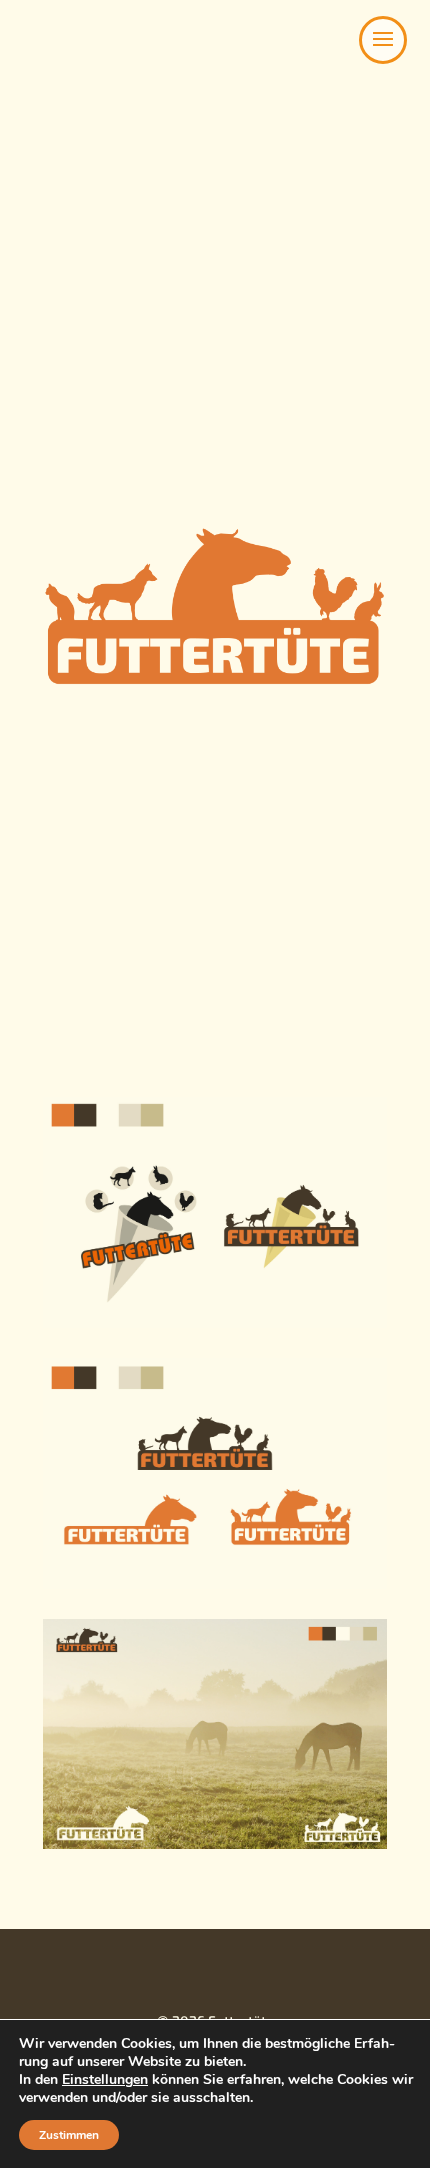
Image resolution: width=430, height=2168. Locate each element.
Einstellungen (105, 2080)
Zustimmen (69, 2135)
